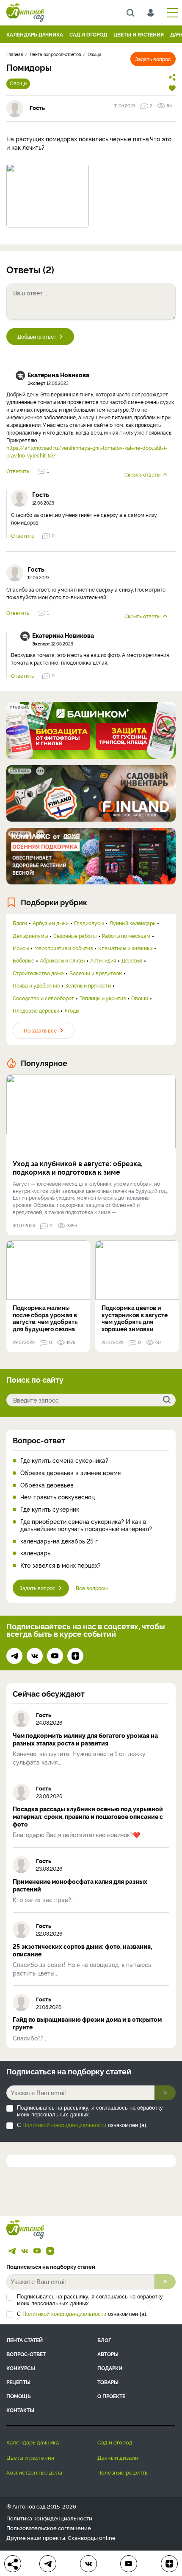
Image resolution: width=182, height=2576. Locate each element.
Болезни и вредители (96, 973)
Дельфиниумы (30, 936)
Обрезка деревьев (47, 1485)
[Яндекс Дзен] (75, 1656)
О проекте (111, 2396)
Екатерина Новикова (58, 375)
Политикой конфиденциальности (64, 2125)
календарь (35, 1553)
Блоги (20, 923)
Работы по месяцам (126, 936)
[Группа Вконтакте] (35, 1656)
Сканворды (83, 2537)
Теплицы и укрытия (103, 998)
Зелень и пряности (88, 985)
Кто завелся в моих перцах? (61, 1565)
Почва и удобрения (36, 985)
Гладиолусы (89, 923)
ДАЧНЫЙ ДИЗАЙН (118, 2457)
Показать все (40, 1030)
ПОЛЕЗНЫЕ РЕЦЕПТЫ (123, 2472)
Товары (108, 2382)
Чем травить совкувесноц (58, 1497)
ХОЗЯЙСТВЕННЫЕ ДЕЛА (34, 2472)
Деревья (132, 960)
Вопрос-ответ (39, 1440)
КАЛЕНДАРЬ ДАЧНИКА (35, 34)
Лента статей (25, 2340)
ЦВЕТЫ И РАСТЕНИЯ (139, 34)
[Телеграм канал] (14, 1656)
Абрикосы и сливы (62, 960)
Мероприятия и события (63, 948)
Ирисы (21, 948)
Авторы (108, 2354)
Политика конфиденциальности (49, 2518)
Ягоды (72, 1010)
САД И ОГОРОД (88, 34)
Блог (104, 2340)
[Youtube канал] (55, 1656)
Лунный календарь (132, 923)
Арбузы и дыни (51, 923)
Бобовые (23, 960)
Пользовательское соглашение (49, 2528)
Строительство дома (38, 973)
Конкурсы (21, 2368)
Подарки (110, 2368)
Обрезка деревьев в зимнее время (70, 1473)
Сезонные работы (75, 936)
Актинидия (103, 960)
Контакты (20, 2410)
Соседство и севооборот (43, 998)
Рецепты (18, 2382)
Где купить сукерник (50, 1509)
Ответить (18, 471)
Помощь (19, 2396)
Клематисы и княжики (125, 948)
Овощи (18, 83)
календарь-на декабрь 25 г (59, 1541)
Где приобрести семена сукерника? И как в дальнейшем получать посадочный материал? (86, 1525)
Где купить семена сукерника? (64, 1461)
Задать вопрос (153, 59)
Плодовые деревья (36, 1010)
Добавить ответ (37, 336)
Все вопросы (92, 1588)
